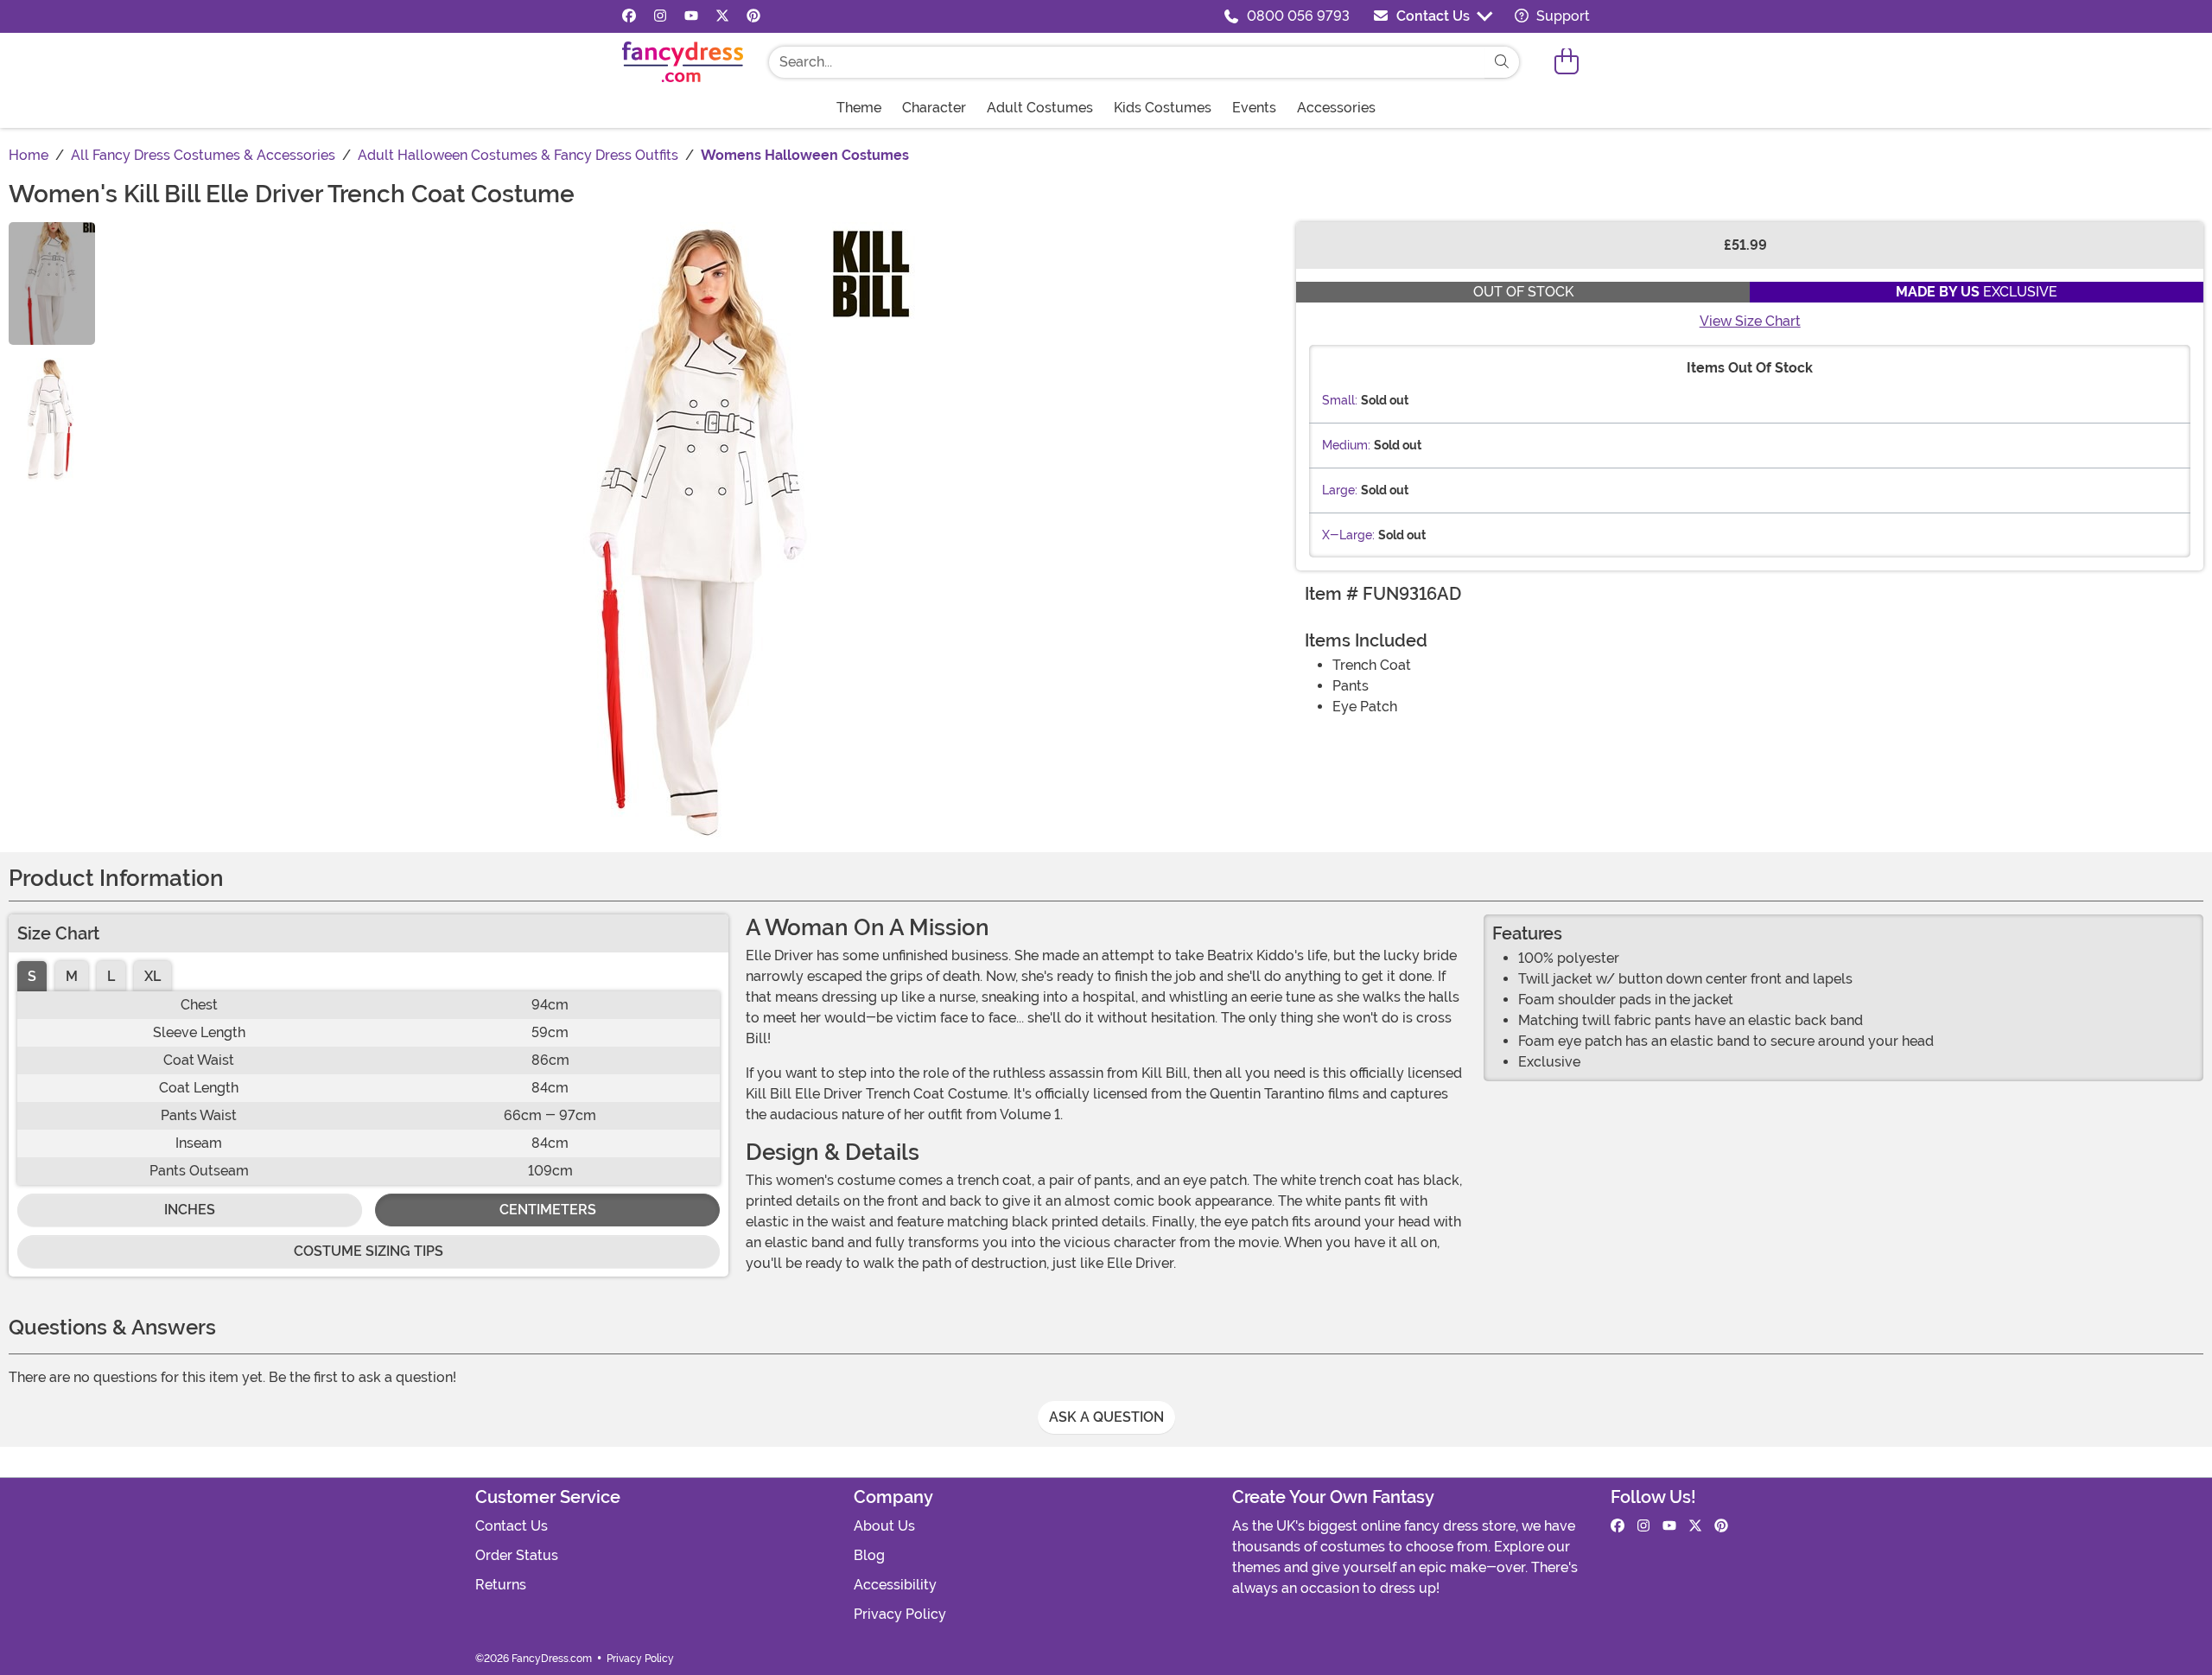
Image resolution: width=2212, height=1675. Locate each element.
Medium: (1346, 445)
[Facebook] (629, 16)
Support (1561, 16)
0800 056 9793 (1298, 16)
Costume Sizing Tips (369, 1251)
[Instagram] (660, 16)
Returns (501, 1585)
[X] (722, 16)
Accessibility (895, 1585)
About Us (884, 1526)
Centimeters (548, 1210)
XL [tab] (153, 976)
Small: (1340, 400)
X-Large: (1348, 535)
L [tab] (111, 976)
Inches (190, 1210)
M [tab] (72, 976)
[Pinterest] (753, 16)
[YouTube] (691, 16)
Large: (1340, 490)
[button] (1567, 62)
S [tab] (32, 976)
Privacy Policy (900, 1614)
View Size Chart (1750, 321)
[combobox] (1127, 62)
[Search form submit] (1502, 62)
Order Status (517, 1555)
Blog (869, 1555)
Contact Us (1433, 16)
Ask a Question (1106, 1417)
